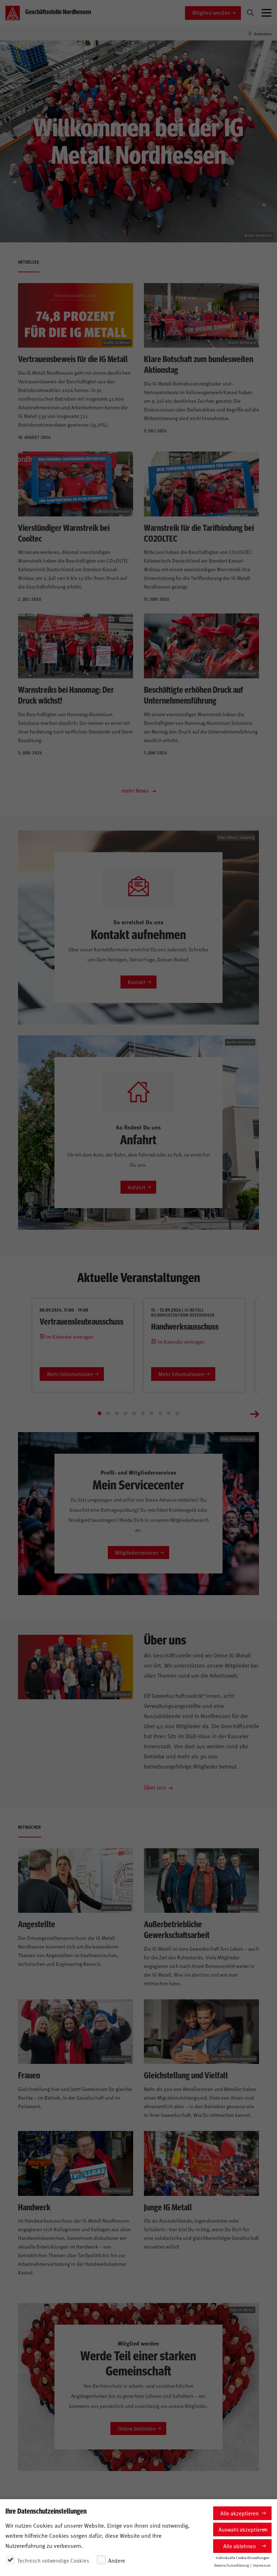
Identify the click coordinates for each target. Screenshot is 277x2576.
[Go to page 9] (169, 1413)
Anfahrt (137, 1187)
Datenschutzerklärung (232, 2565)
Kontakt (137, 982)
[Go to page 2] (108, 1413)
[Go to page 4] (126, 1413)
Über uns (155, 1787)
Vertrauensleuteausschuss (82, 1321)
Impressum (262, 2565)
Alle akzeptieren (239, 2513)
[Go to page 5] (134, 1413)
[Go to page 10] (177, 1413)
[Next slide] (255, 1413)
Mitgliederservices (137, 1552)
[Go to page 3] (117, 1413)
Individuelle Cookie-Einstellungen (243, 2558)
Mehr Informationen (70, 1374)
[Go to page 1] (100, 1413)
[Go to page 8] (160, 1413)
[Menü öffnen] (267, 13)
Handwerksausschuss (185, 1326)
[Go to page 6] (143, 1413)
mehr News (136, 790)
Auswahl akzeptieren (243, 2529)
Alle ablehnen (239, 2546)
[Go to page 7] (151, 1413)
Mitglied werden (211, 12)
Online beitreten (137, 2428)
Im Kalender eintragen (69, 1337)
